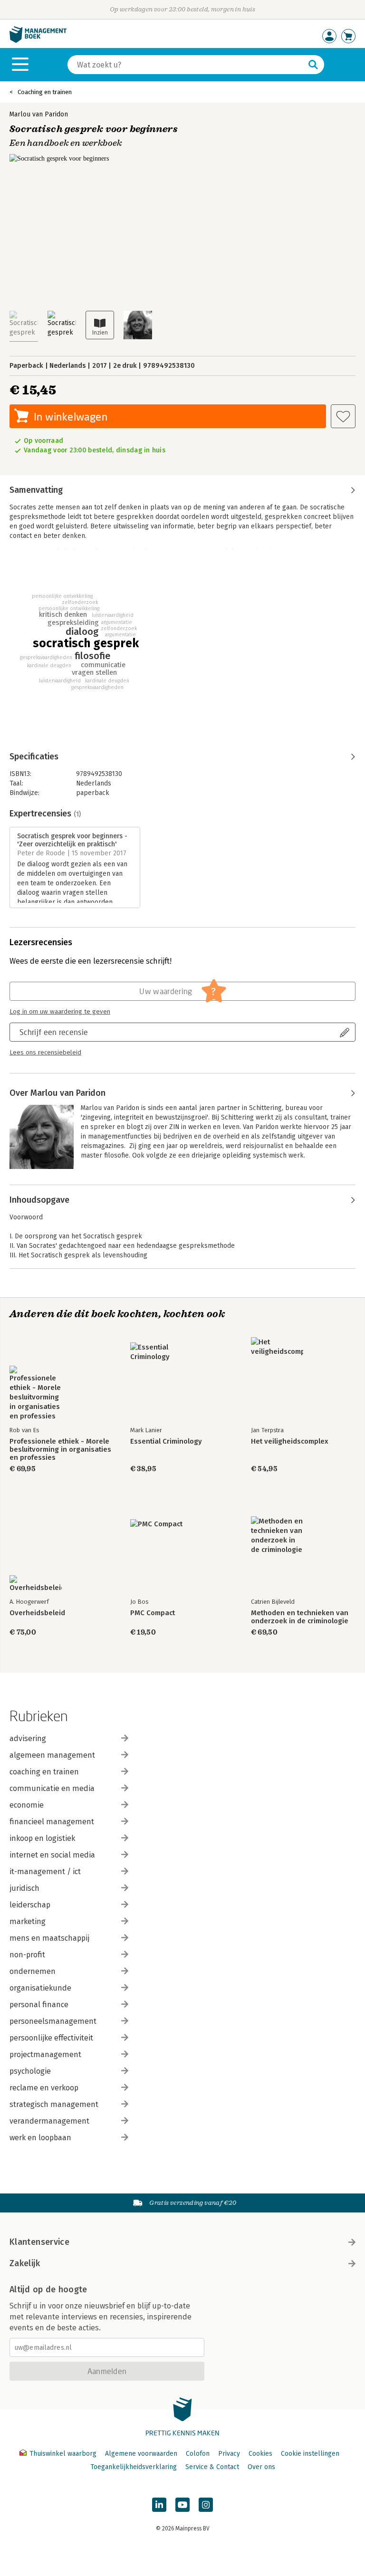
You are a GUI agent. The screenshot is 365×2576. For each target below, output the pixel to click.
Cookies (260, 2454)
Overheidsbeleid (37, 1613)
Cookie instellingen (310, 2454)
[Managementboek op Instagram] (206, 2505)
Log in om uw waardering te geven (60, 1012)
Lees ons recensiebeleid (45, 1053)
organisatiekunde (40, 1988)
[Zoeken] (313, 65)
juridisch (24, 1888)
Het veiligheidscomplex (289, 1441)
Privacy (229, 2454)
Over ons (261, 2467)
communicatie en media (52, 1788)
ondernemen (33, 1971)
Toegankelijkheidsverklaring (134, 2467)
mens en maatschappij (49, 1938)
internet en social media (52, 1855)
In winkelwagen (71, 417)
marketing (28, 1921)
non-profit (27, 1955)
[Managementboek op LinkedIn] (159, 2505)
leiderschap (30, 1905)
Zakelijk (25, 2263)
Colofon (198, 2454)
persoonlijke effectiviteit (51, 2038)
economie (27, 1805)
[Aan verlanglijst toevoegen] (343, 416)
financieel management (52, 1822)
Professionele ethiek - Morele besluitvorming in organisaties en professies (60, 1450)
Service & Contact (212, 2467)
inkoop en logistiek (42, 1838)
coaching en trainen (44, 1772)
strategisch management (54, 2104)
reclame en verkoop (44, 2088)
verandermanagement (49, 2121)
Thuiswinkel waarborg (63, 2454)
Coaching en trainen (45, 92)
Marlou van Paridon (39, 114)
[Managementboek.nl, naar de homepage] (38, 41)
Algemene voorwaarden (141, 2454)
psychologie (30, 2071)
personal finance (39, 2005)
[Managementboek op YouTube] (182, 2505)
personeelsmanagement (53, 2021)
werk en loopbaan (40, 2138)
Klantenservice (39, 2242)
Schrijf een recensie (54, 1032)
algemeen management (52, 1755)
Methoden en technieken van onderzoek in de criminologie (300, 1617)
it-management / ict (45, 1872)
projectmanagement (45, 2054)
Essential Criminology (166, 1441)
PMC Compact (153, 1613)
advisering (28, 1738)
